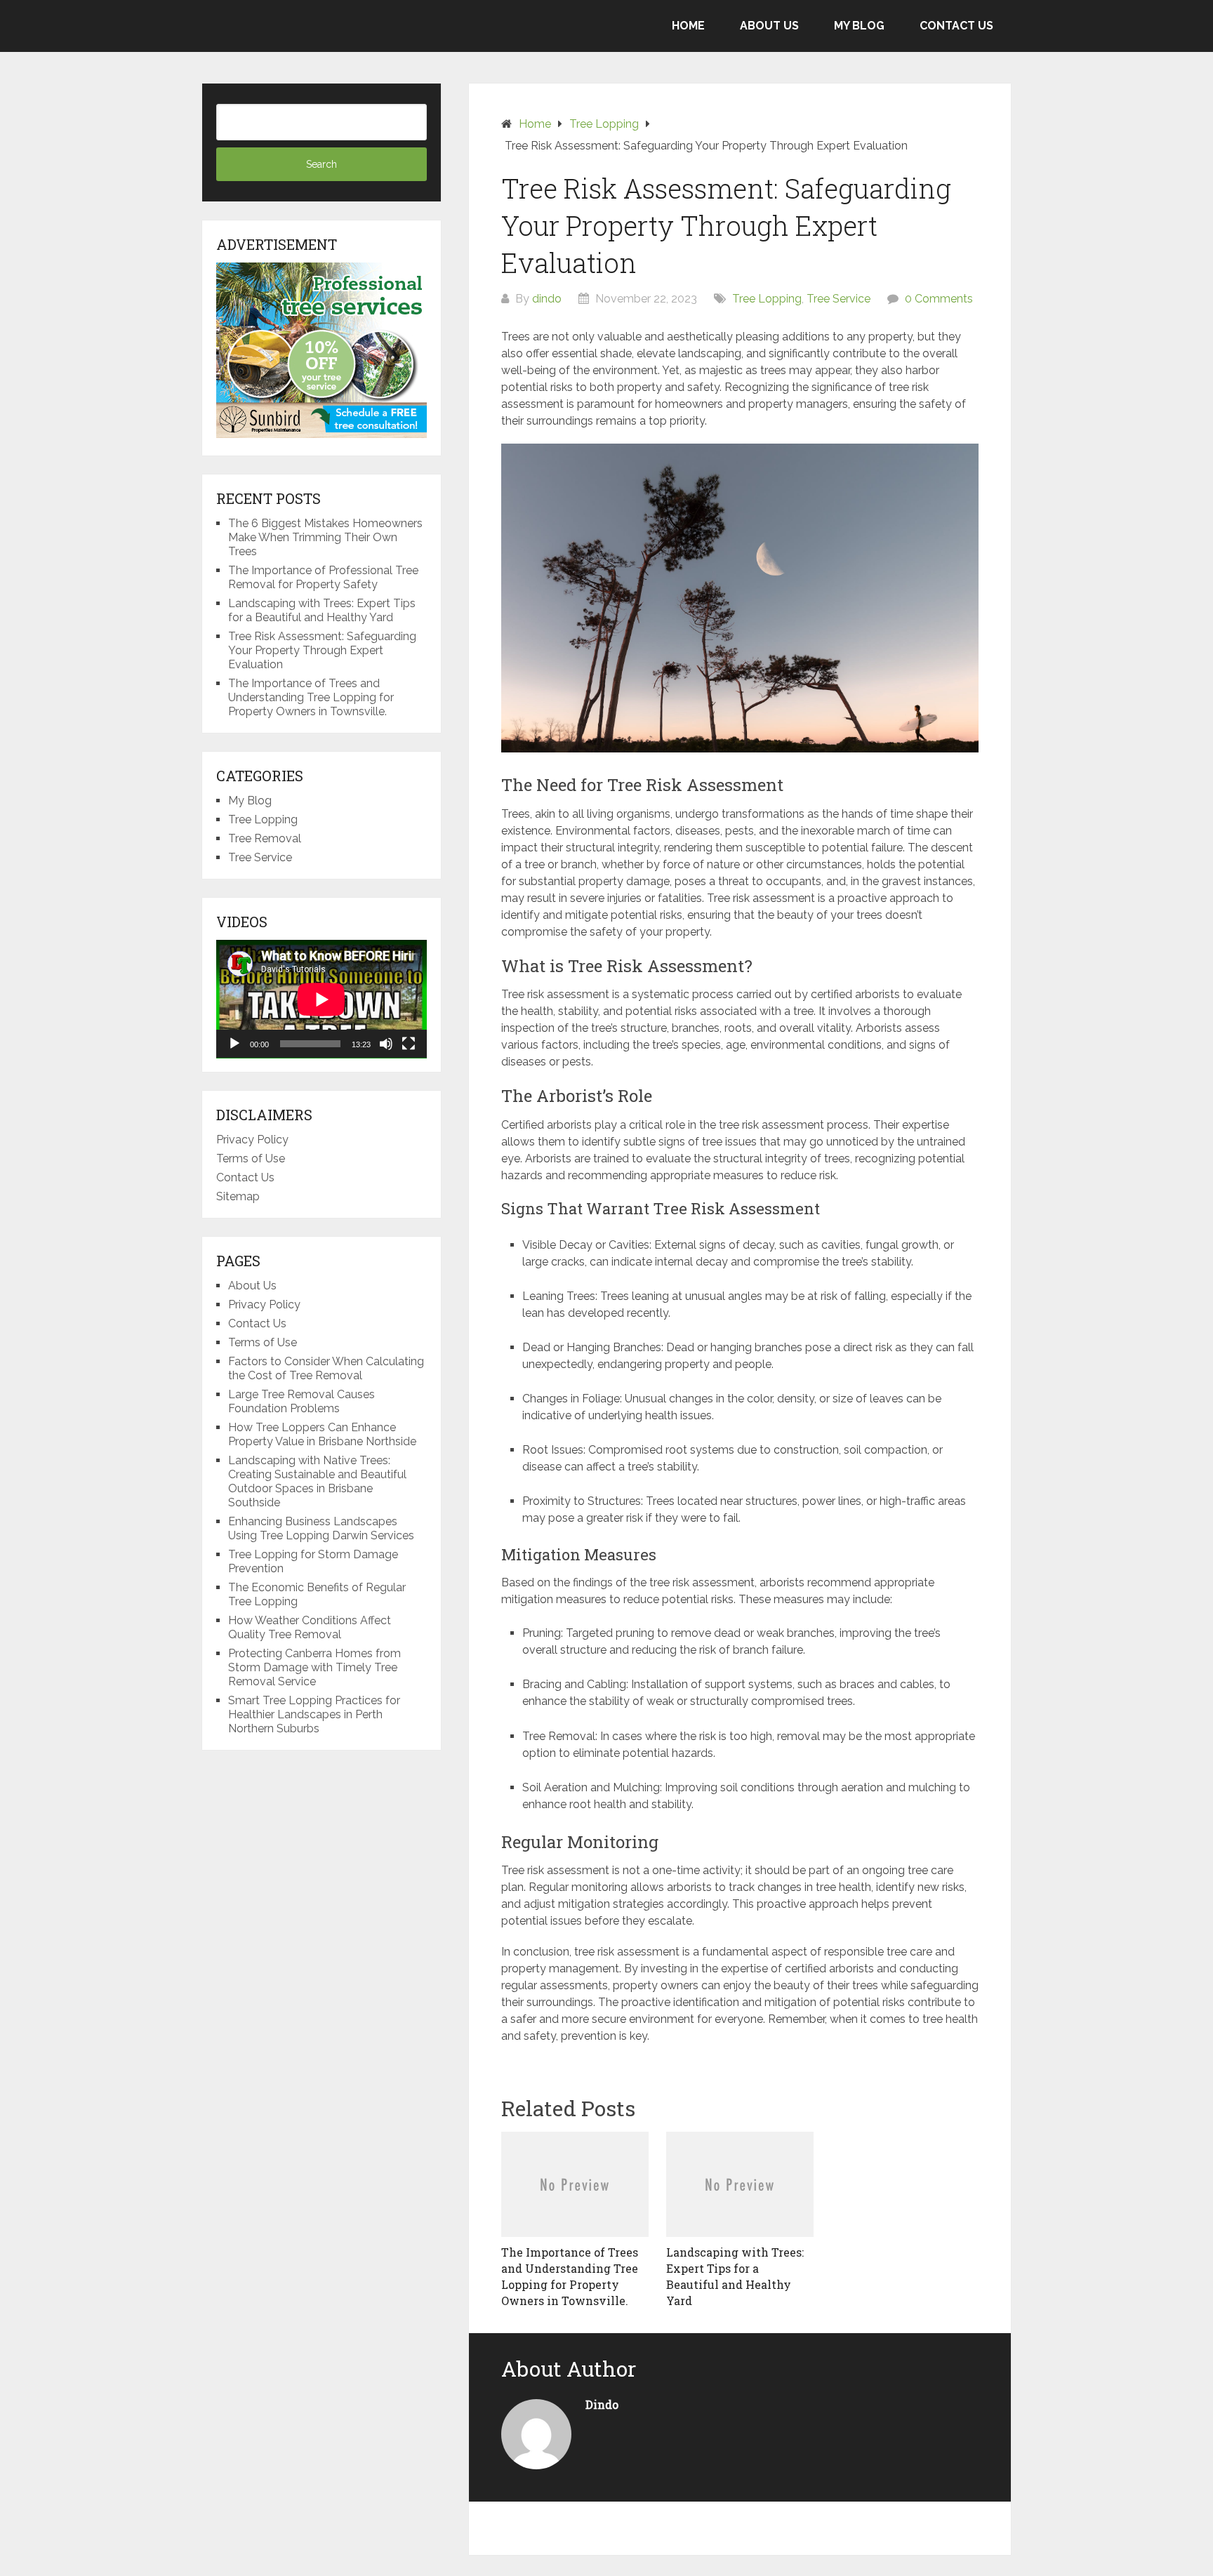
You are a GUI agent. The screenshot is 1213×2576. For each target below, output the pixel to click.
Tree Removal (265, 838)
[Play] (234, 1044)
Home (688, 26)
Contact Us (956, 26)
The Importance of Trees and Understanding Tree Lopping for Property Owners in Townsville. (311, 697)
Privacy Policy (252, 1140)
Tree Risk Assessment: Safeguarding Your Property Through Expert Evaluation (322, 650)
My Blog (859, 26)
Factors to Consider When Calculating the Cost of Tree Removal (326, 1368)
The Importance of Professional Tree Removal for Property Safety (323, 577)
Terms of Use (251, 1158)
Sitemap (238, 1196)
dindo (547, 299)
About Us (769, 26)
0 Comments (939, 299)
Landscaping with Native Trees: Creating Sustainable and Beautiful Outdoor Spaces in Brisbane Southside (317, 1481)
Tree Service (839, 299)
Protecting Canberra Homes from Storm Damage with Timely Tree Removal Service (314, 1667)
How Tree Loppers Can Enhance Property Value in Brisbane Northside (322, 1434)
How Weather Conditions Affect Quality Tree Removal (310, 1627)
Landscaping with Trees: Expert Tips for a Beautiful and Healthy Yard (322, 610)
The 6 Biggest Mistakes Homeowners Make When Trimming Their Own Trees (325, 537)
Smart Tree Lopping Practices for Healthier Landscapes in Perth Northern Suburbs (314, 1714)
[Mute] (386, 1044)
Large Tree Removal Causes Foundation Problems (301, 1401)
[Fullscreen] (409, 1044)
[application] (322, 999)
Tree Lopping (767, 299)
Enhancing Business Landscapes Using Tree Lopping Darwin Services (321, 1528)
